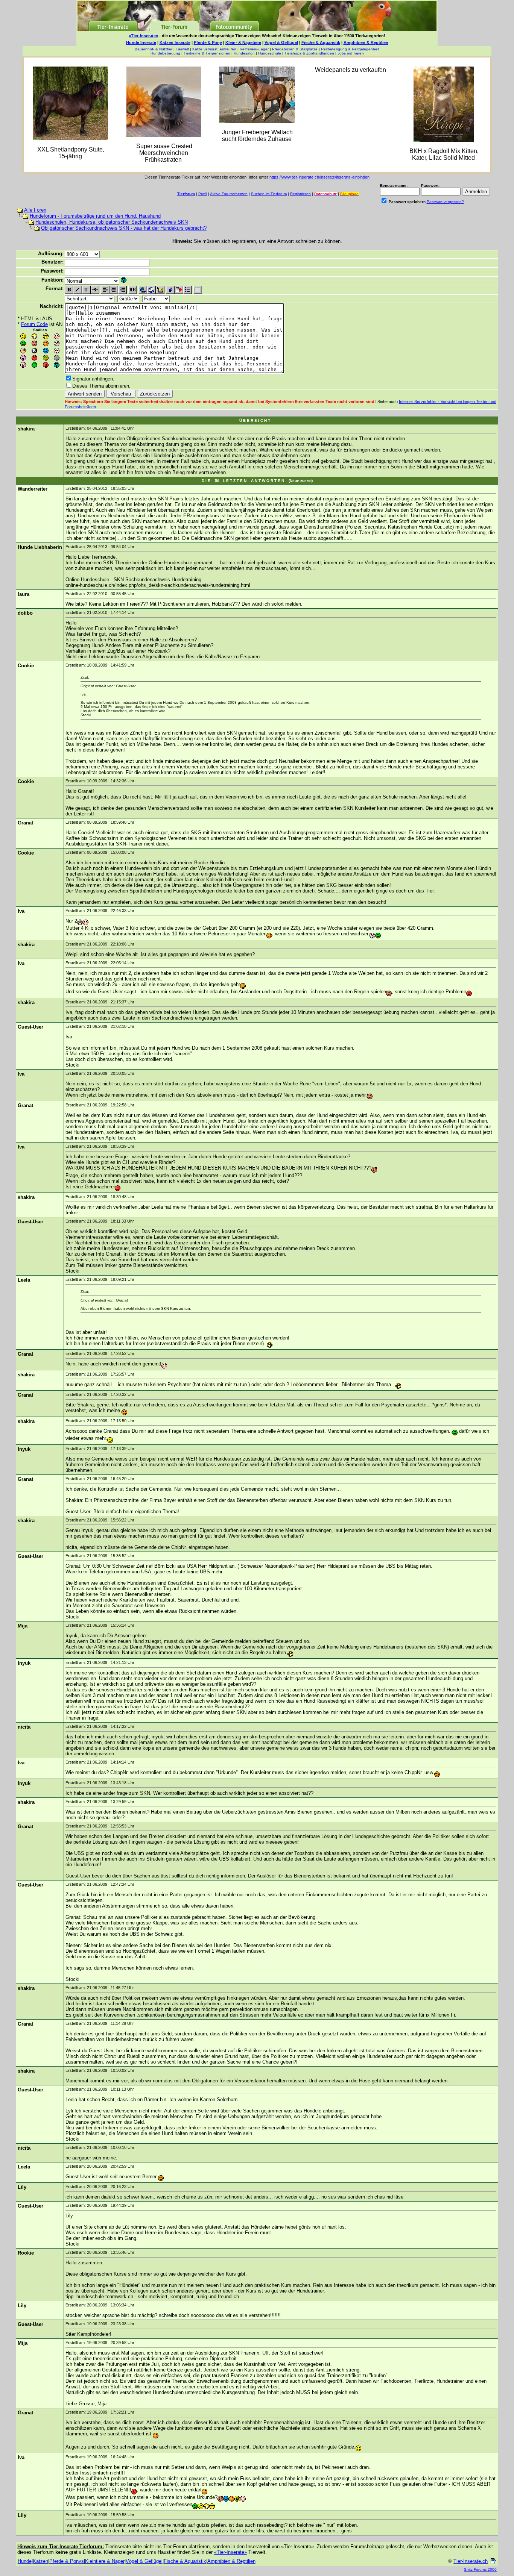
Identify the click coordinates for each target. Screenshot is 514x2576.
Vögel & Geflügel (281, 42)
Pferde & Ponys (67, 2561)
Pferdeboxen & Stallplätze (295, 49)
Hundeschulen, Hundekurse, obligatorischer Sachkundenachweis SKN (112, 222)
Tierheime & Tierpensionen (207, 53)
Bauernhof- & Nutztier (154, 49)
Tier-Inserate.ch (471, 2561)
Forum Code (34, 324)
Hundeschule (270, 53)
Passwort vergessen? (445, 202)
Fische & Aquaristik (321, 42)
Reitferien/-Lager (254, 49)
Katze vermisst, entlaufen (214, 49)
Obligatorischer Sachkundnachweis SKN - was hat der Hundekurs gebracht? (124, 228)
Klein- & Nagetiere (243, 42)
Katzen (40, 2561)
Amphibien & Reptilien (366, 42)
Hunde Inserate (141, 42)
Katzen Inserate (175, 42)
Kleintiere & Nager (105, 2561)
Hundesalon (244, 53)
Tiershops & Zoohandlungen (309, 53)
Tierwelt (182, 49)
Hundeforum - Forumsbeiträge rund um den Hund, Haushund (95, 216)
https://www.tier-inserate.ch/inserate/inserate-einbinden (319, 177)
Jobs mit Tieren (351, 53)
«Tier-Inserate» (143, 36)
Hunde (25, 2561)
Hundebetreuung (165, 53)
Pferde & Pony (208, 42)
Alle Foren (35, 210)
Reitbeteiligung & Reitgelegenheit (350, 49)
